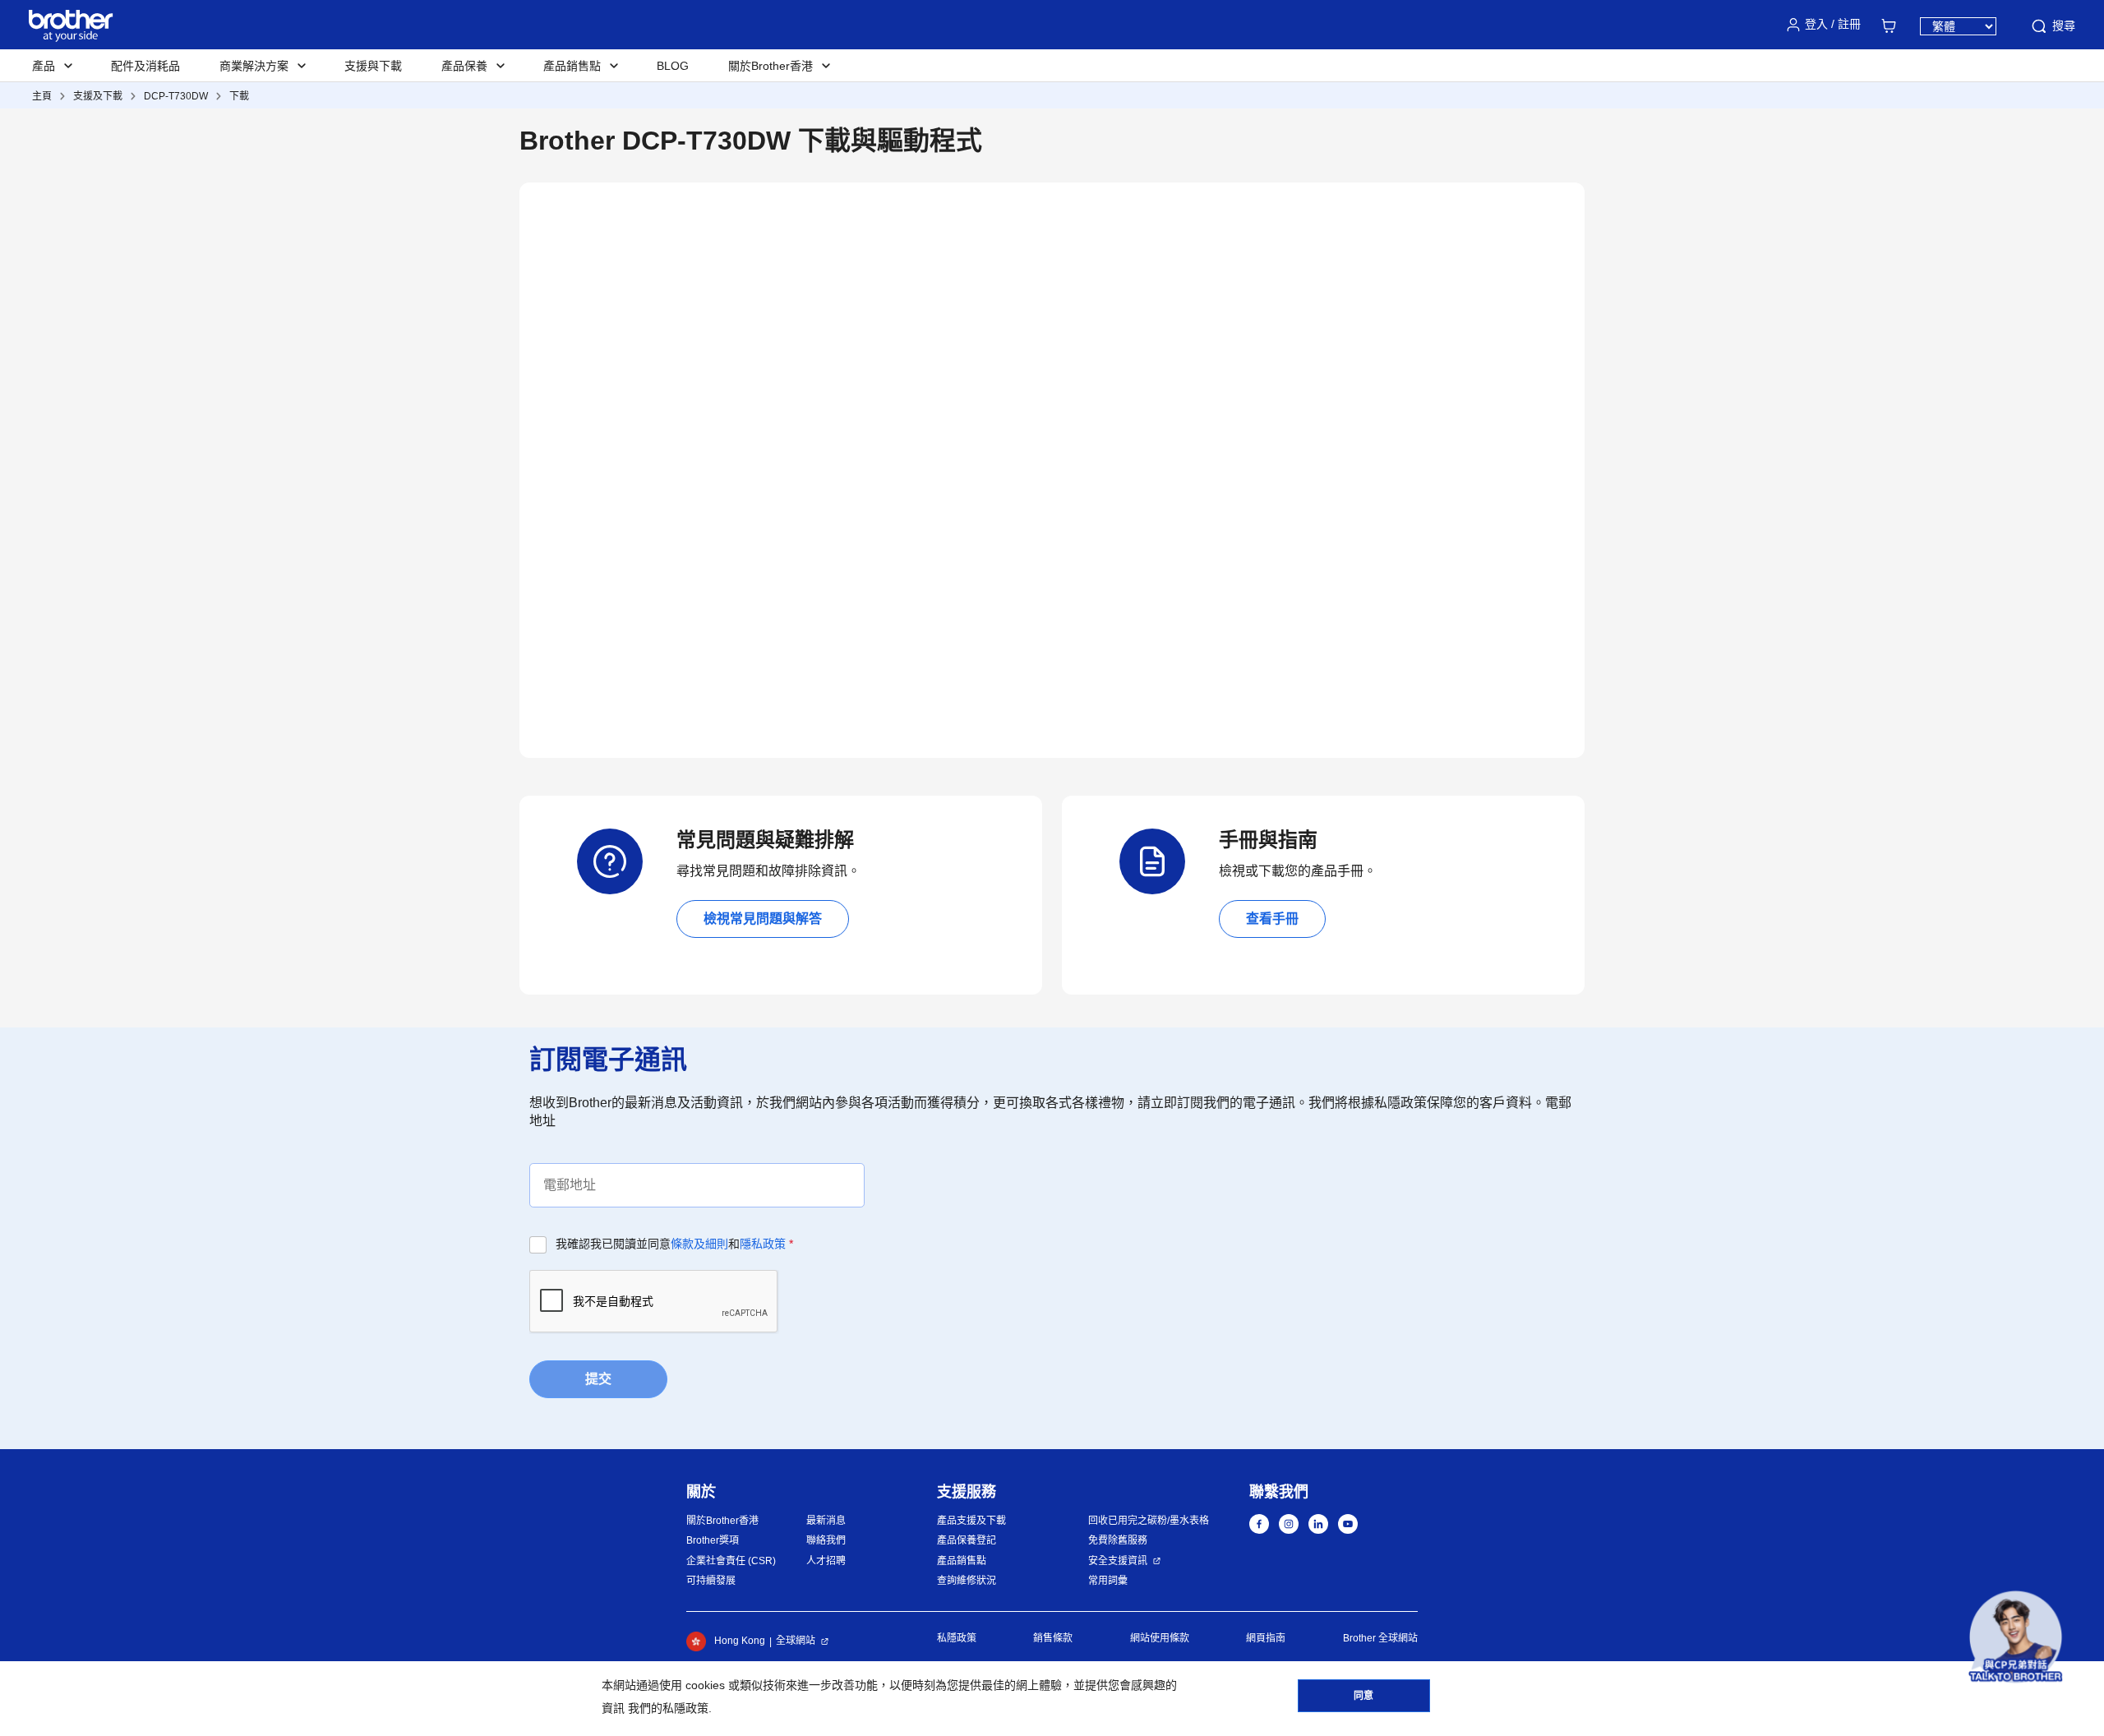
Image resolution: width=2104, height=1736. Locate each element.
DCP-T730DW (176, 96)
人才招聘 (826, 1561)
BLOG (673, 66)
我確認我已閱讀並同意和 (674, 1244)
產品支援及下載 (971, 1521)
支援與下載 (373, 66)
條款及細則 (699, 1244)
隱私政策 (763, 1244)
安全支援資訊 (1118, 1561)
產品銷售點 (962, 1561)
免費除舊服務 (1118, 1540)
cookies (705, 1685)
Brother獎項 (713, 1540)
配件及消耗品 (145, 66)
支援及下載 (98, 96)
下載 (239, 96)
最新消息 (826, 1521)
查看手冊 (1272, 919)
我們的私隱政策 (668, 1708)
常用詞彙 (1108, 1581)
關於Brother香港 (722, 1521)
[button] (2016, 1637)
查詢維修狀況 (967, 1581)
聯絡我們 (826, 1540)
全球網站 (796, 1641)
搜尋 (2064, 25)
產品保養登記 (967, 1540)
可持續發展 (711, 1581)
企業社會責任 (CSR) (731, 1561)
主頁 (42, 96)
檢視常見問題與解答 (763, 919)
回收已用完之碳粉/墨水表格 (1149, 1521)
